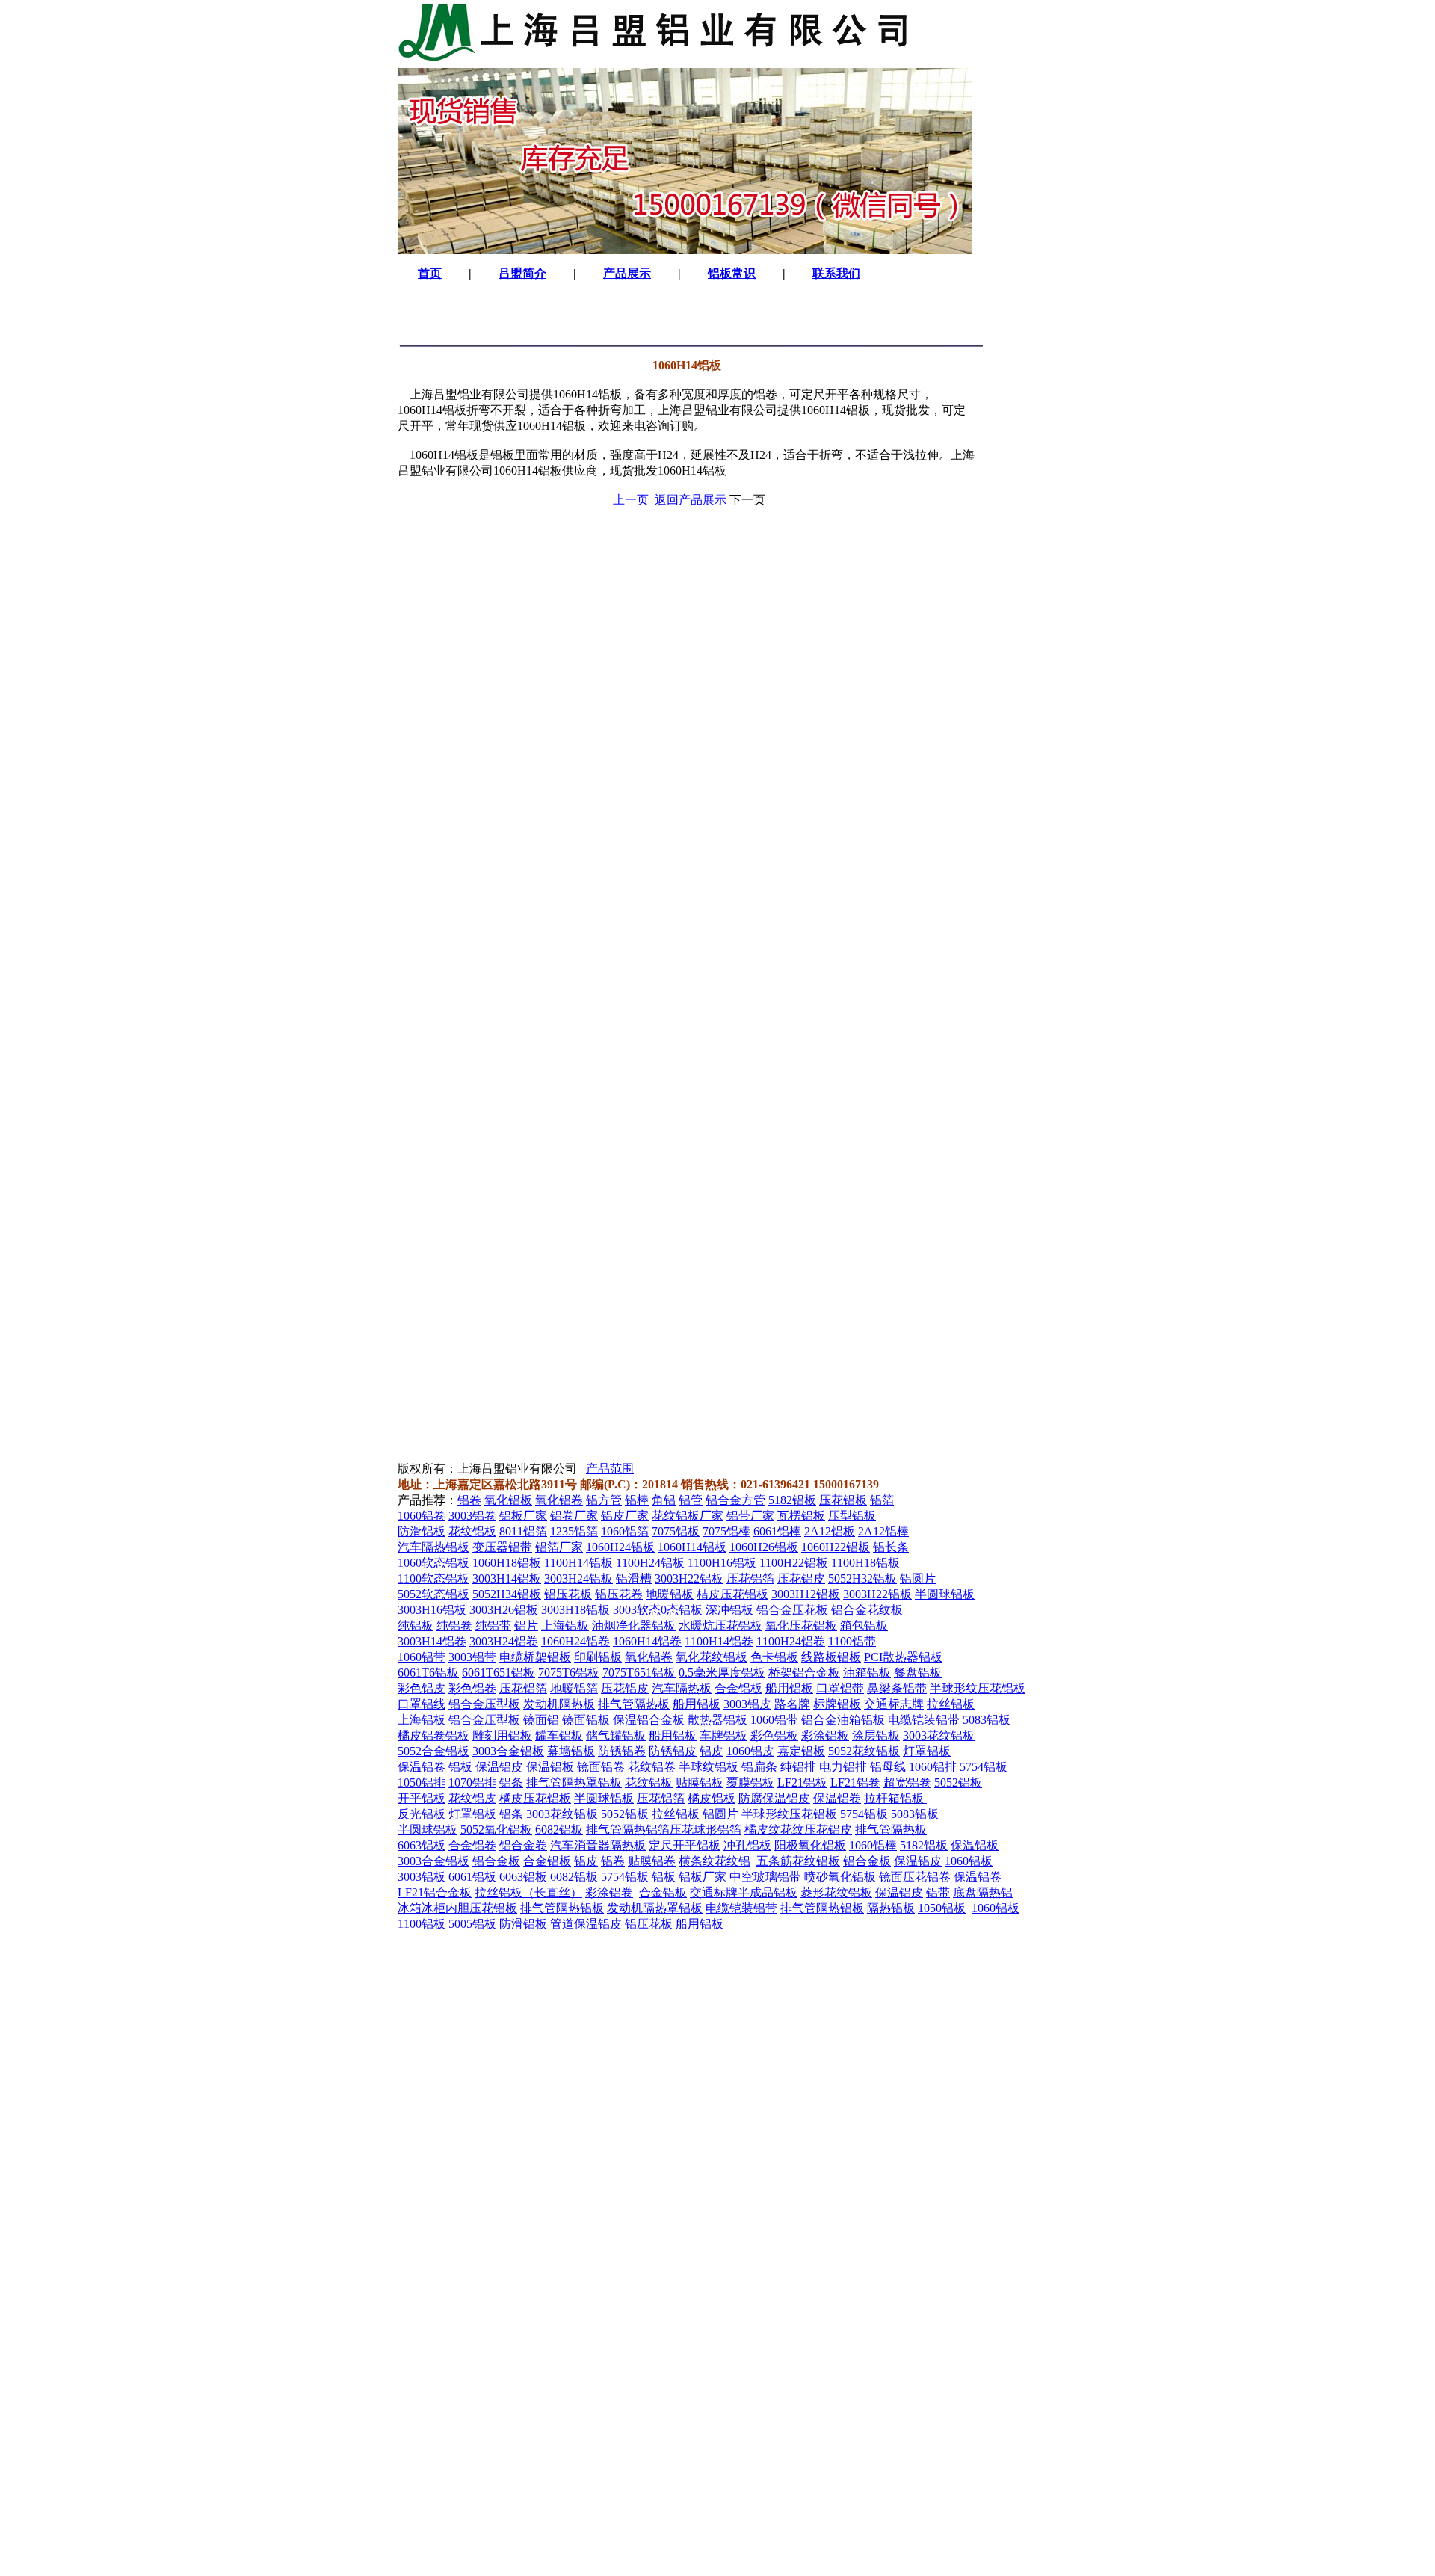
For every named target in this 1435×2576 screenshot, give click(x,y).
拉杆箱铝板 (895, 1798)
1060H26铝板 (764, 1547)
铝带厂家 (750, 1516)
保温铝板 (550, 1767)
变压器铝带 (502, 1547)
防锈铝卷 (622, 1751)
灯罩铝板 (927, 1751)
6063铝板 (422, 1845)
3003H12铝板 (806, 1594)
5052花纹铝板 (864, 1751)
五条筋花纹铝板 (798, 1861)
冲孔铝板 (747, 1845)
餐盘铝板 (918, 1673)
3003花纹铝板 (939, 1735)
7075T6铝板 (569, 1673)
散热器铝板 (717, 1720)
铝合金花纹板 (867, 1610)
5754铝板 (984, 1767)
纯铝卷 (454, 1626)
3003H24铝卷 (504, 1641)
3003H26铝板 (504, 1610)
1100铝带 (852, 1641)
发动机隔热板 (559, 1704)
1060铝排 (933, 1767)
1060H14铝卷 (647, 1641)
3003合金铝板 (508, 1751)
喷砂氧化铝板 (840, 1877)
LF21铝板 (802, 1782)
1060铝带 (422, 1657)
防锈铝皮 (673, 1751)
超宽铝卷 (907, 1782)
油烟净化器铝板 (634, 1626)
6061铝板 (472, 1877)
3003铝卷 (472, 1516)
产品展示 (627, 273)
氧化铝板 (508, 1500)
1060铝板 (969, 1861)
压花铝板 (843, 1500)
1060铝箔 (625, 1531)
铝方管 (604, 1500)
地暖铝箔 (574, 1688)
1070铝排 (472, 1782)
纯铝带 (493, 1626)
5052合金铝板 (433, 1751)
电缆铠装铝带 (924, 1720)
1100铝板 (422, 1924)
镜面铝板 (586, 1720)
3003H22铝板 (689, 1578)
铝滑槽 (634, 1578)
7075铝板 (676, 1531)
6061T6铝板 (428, 1673)
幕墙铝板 (571, 1751)
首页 (430, 273)
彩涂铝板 (825, 1735)
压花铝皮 (801, 1578)
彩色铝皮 (422, 1688)
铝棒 (637, 1500)
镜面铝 (541, 1720)
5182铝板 (792, 1500)
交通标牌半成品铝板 (744, 1892)
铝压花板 (568, 1594)
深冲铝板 (729, 1610)
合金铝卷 (472, 1845)
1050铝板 (942, 1908)
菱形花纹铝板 (836, 1892)
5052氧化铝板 (496, 1830)
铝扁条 (759, 1767)
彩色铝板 (774, 1735)
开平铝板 (422, 1798)
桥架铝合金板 (804, 1673)
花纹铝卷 (652, 1767)
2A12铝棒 (883, 1531)
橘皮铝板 (712, 1798)
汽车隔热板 (682, 1688)
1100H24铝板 (650, 1563)
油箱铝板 (867, 1673)
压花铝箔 (750, 1578)
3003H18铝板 (575, 1610)
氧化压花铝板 (801, 1626)
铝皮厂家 (625, 1516)
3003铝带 (472, 1657)
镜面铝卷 (601, 1767)
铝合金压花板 (792, 1610)
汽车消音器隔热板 (598, 1845)
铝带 (938, 1892)
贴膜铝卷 (652, 1861)
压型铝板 (852, 1516)
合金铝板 (738, 1688)
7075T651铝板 (639, 1673)
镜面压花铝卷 (915, 1877)
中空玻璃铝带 (765, 1877)
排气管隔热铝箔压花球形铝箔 (664, 1830)
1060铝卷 (422, 1516)
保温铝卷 (422, 1767)
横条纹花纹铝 (715, 1861)
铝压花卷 (619, 1594)
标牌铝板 (837, 1704)
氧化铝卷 (559, 1500)
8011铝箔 (523, 1531)
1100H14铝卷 (719, 1641)
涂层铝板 (876, 1735)
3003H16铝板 (432, 1610)
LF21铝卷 (855, 1782)
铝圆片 (918, 1578)
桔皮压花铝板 (732, 1594)
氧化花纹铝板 (712, 1657)
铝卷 (469, 1500)
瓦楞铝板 (801, 1516)
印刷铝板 (598, 1657)
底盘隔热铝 (983, 1892)
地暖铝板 (670, 1594)
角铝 (664, 1500)
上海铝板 (565, 1626)
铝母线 (888, 1767)
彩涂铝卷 (609, 1892)
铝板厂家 (523, 1516)
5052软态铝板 (433, 1594)
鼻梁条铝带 (897, 1688)
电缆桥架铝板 (535, 1657)
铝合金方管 (735, 1500)
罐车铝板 (559, 1735)
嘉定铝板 (801, 1751)
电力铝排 (843, 1767)
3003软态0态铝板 (658, 1610)
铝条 (511, 1782)
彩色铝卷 (472, 1688)
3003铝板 (422, 1877)
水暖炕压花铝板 (720, 1626)
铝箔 (882, 1500)
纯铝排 (798, 1767)
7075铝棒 (726, 1531)
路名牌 (792, 1704)
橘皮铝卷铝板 (433, 1735)
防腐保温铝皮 (774, 1798)
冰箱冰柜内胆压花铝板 (457, 1908)
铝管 (691, 1500)
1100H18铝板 (867, 1563)
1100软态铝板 (433, 1578)
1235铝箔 (574, 1531)
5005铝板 (472, 1924)
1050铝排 (422, 1782)
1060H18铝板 (507, 1563)
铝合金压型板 (484, 1704)
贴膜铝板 (700, 1782)
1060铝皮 (750, 1751)
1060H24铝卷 (575, 1641)
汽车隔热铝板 (433, 1547)
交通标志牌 (894, 1704)
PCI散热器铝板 (903, 1657)
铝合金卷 (523, 1845)
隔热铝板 (891, 1908)
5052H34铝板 (507, 1594)
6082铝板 (559, 1830)
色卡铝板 (774, 1657)
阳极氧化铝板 (810, 1845)
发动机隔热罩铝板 (655, 1908)
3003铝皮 (747, 1704)
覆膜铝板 (750, 1782)
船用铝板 (789, 1688)
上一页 (631, 500)
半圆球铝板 (945, 1594)
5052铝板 (958, 1782)
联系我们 (836, 273)
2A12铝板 (830, 1531)
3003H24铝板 (578, 1578)
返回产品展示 (691, 500)
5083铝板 (987, 1720)
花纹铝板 (472, 1531)
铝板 (460, 1767)
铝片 (526, 1626)
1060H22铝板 (836, 1547)
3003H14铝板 (507, 1578)
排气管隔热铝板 (562, 1908)
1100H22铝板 (794, 1563)
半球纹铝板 (709, 1767)
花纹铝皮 (472, 1798)
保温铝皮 (499, 1767)
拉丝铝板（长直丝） (528, 1892)
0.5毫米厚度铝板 (722, 1673)
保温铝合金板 (649, 1720)
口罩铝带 (840, 1688)
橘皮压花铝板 (535, 1798)
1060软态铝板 (433, 1563)
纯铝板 (416, 1626)
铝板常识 (732, 273)
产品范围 (610, 1469)
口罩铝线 (422, 1704)
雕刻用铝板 (502, 1735)
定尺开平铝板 (685, 1845)
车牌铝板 (723, 1735)
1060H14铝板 (692, 1547)
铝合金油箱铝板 (843, 1720)
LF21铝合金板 (435, 1892)
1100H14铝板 (578, 1563)
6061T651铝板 (499, 1673)
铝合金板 (496, 1861)
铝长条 (891, 1547)
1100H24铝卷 (791, 1641)
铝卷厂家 (574, 1516)
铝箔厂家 (559, 1547)
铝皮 (712, 1751)
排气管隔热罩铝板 (574, 1782)
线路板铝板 (831, 1657)
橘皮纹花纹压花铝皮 (798, 1830)
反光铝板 (422, 1814)
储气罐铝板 (616, 1735)
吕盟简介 (522, 273)
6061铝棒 (777, 1531)
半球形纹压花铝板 (978, 1688)
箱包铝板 (864, 1626)
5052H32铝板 (862, 1578)
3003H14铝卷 (432, 1641)
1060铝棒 (873, 1845)
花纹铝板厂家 (688, 1516)
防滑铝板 (422, 1531)
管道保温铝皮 (586, 1924)
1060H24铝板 (620, 1547)
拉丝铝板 (951, 1704)
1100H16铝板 (722, 1563)
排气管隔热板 (634, 1704)
